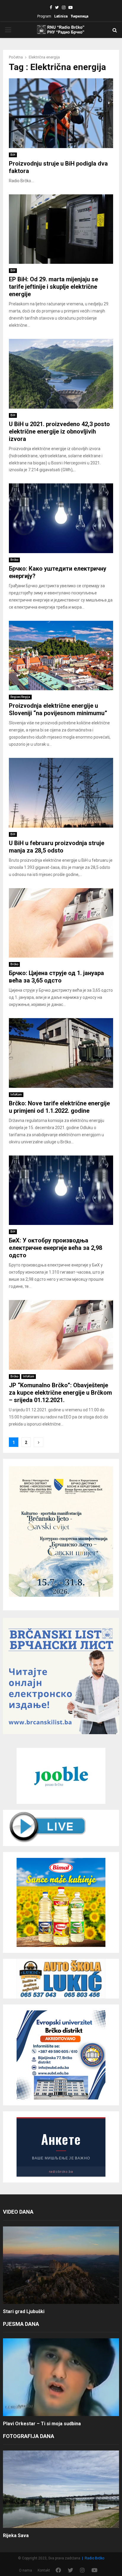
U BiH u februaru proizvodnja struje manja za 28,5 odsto (57, 847)
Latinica (61, 16)
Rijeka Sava (16, 2535)
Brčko (14, 560)
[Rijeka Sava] (61, 2489)
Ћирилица (79, 16)
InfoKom (16, 1095)
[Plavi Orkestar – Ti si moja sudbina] (61, 2377)
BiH (13, 155)
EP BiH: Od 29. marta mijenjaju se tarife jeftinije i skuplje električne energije (53, 287)
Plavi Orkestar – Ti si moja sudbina (42, 2424)
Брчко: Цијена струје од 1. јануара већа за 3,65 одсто (56, 977)
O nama (25, 2570)
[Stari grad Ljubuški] (61, 2265)
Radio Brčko (94, 2558)
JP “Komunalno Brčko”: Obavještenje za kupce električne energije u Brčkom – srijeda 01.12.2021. (60, 1393)
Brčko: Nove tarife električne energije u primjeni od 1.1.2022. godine (59, 1107)
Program (44, 16)
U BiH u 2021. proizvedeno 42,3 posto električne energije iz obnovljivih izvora (59, 431)
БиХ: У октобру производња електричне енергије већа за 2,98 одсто (56, 1248)
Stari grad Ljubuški (24, 2311)
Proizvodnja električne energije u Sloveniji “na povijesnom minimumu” (58, 709)
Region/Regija (20, 697)
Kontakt (44, 2570)
